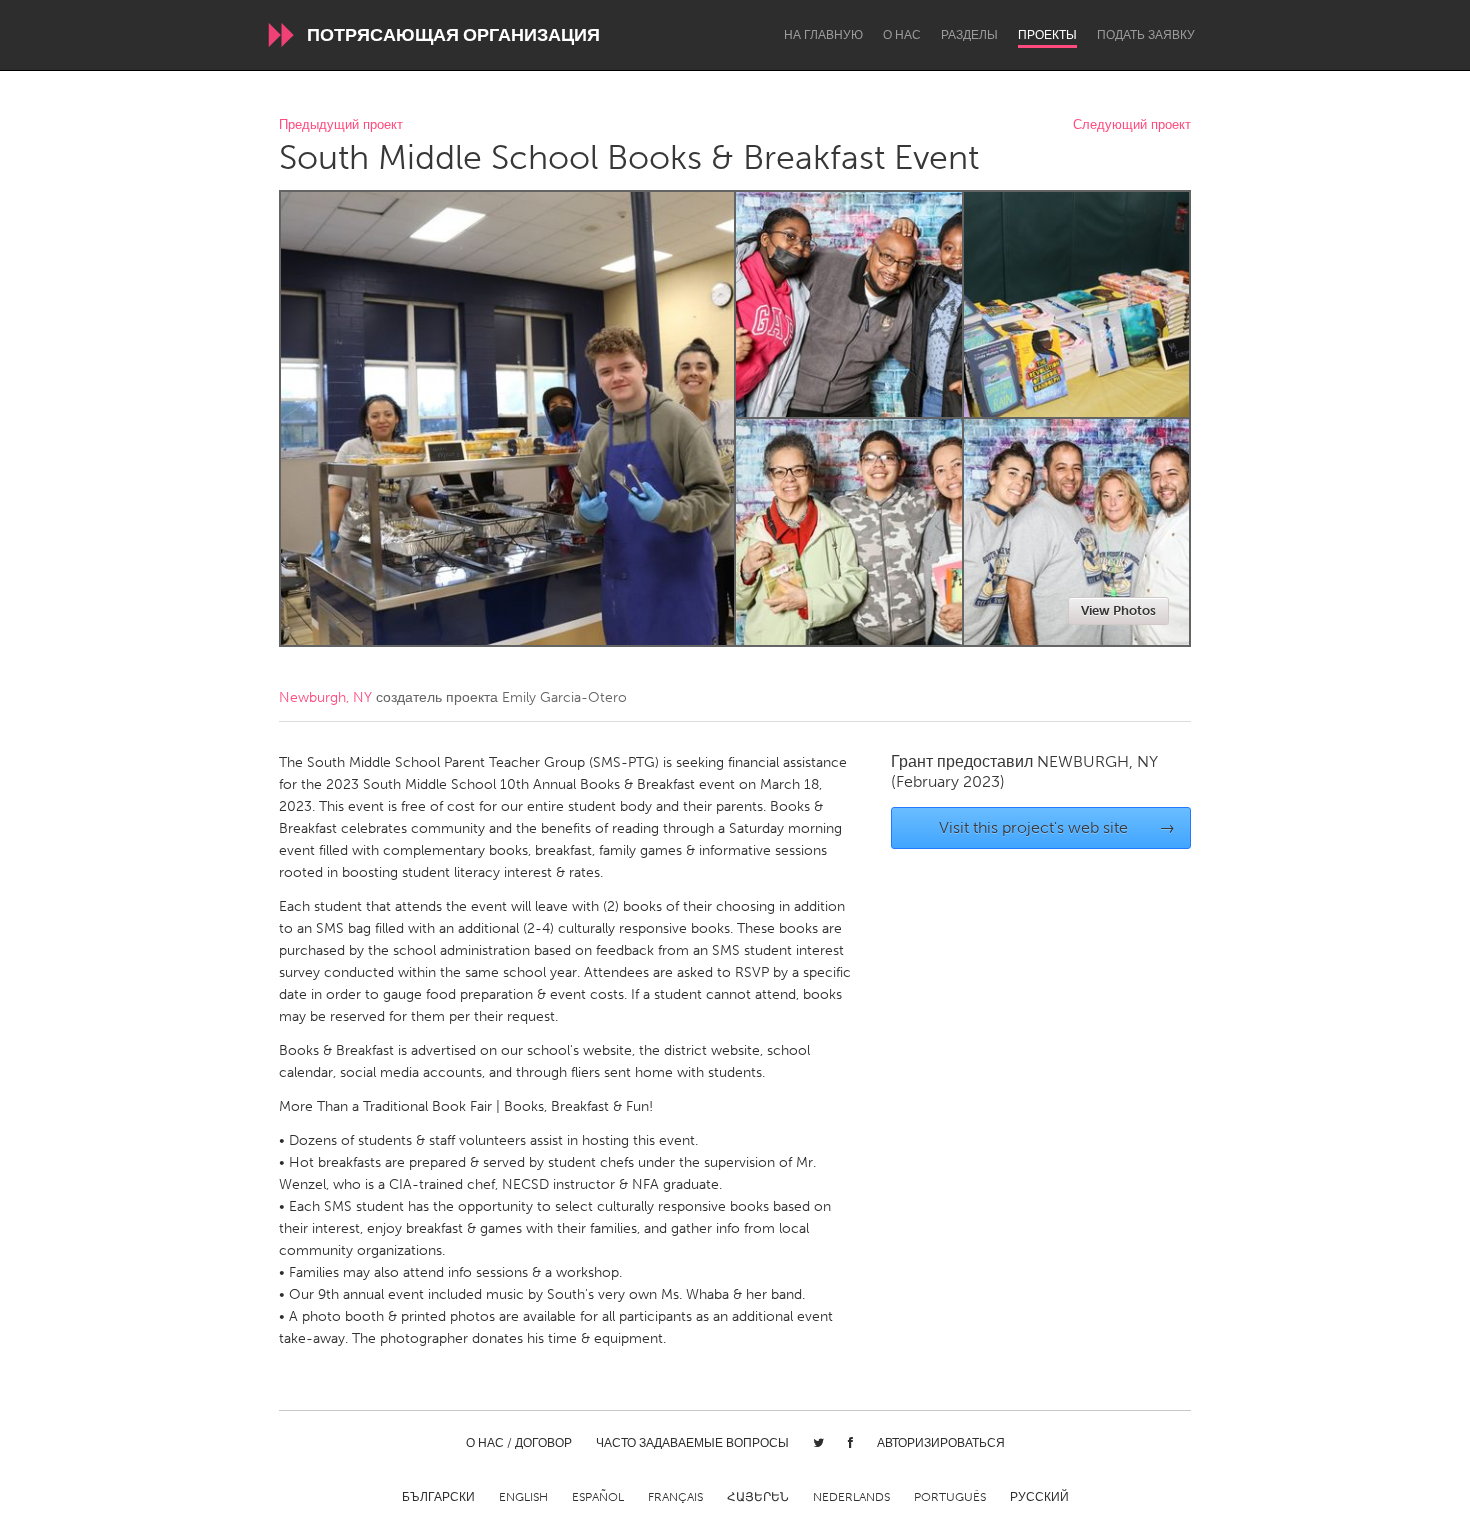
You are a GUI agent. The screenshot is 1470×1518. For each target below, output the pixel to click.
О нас (902, 35)
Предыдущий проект (341, 125)
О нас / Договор (519, 1443)
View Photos (1118, 610)
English (523, 1497)
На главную (823, 35)
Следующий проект (1132, 125)
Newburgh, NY (325, 697)
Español (598, 1497)
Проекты (1047, 35)
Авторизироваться (941, 1443)
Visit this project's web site (1057, 827)
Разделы (969, 35)
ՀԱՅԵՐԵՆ (758, 1497)
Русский (1039, 1497)
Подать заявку (1146, 35)
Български (438, 1497)
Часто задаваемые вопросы (692, 1443)
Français (675, 1497)
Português (950, 1497)
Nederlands (851, 1497)
